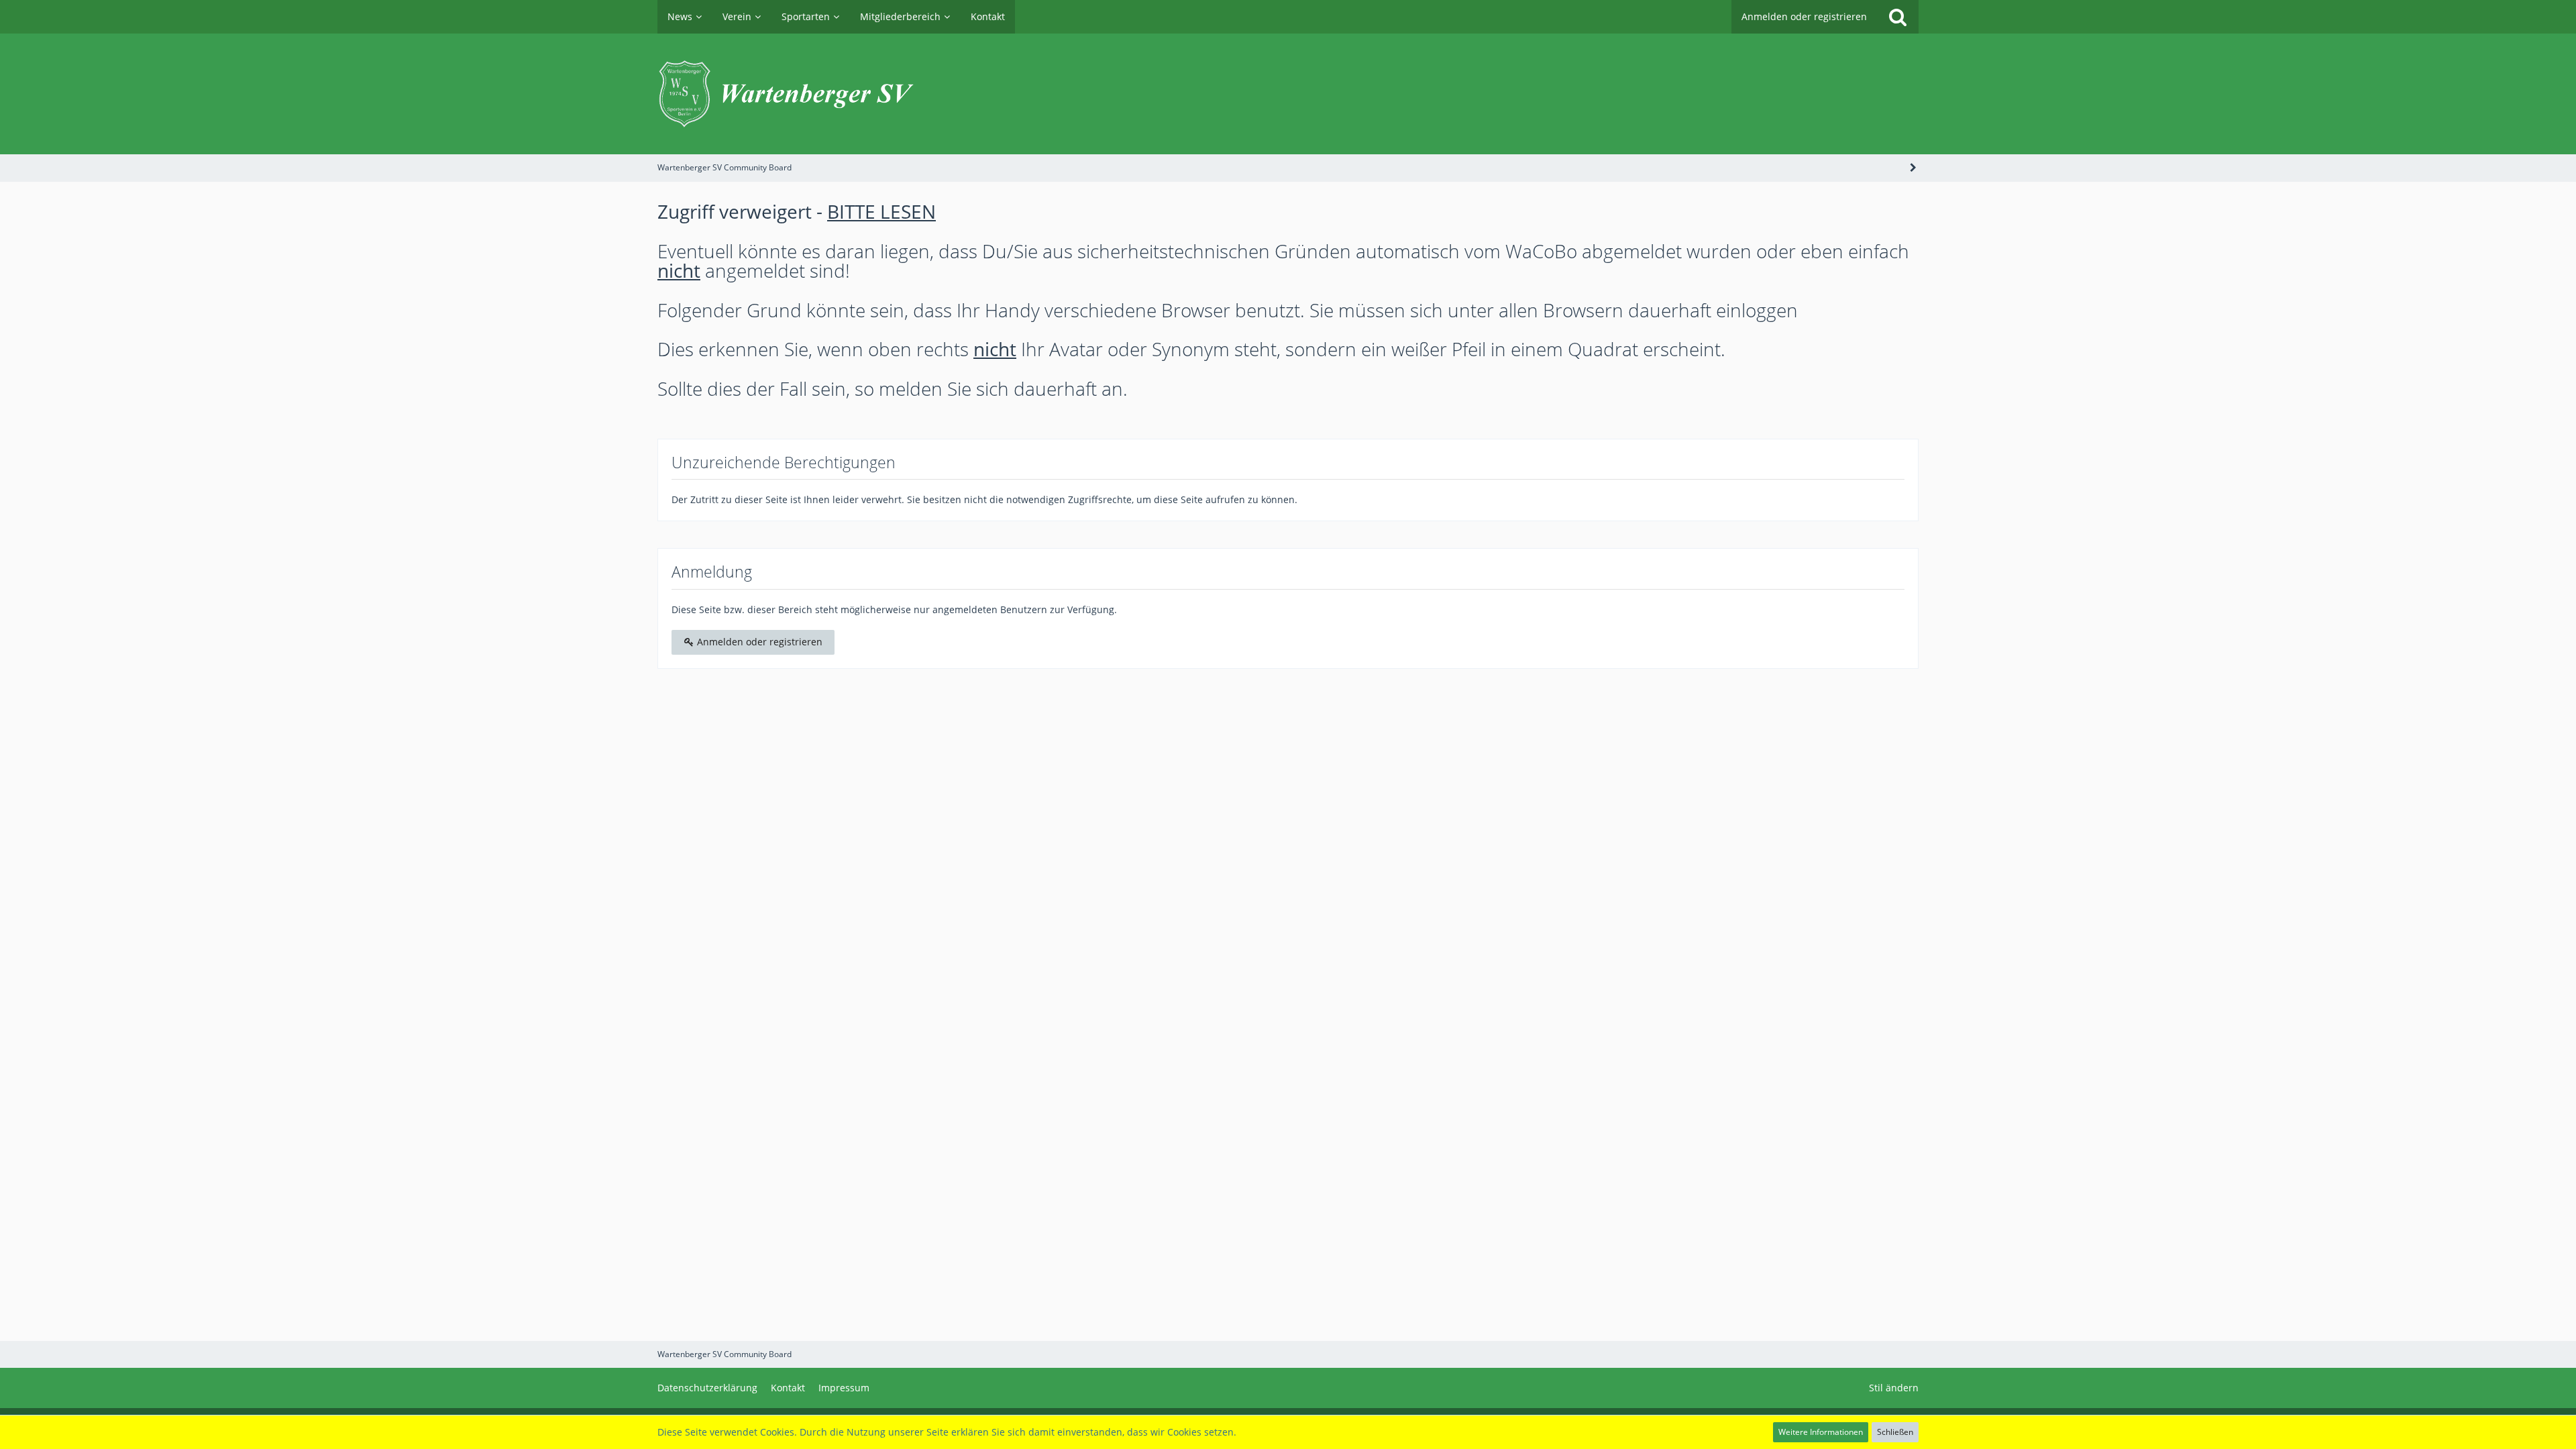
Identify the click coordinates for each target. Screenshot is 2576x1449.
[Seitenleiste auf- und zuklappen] (1913, 167)
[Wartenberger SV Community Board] (1288, 94)
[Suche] (1898, 17)
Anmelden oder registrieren (1804, 16)
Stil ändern (1894, 1388)
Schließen (1895, 1432)
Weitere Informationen (1821, 1432)
